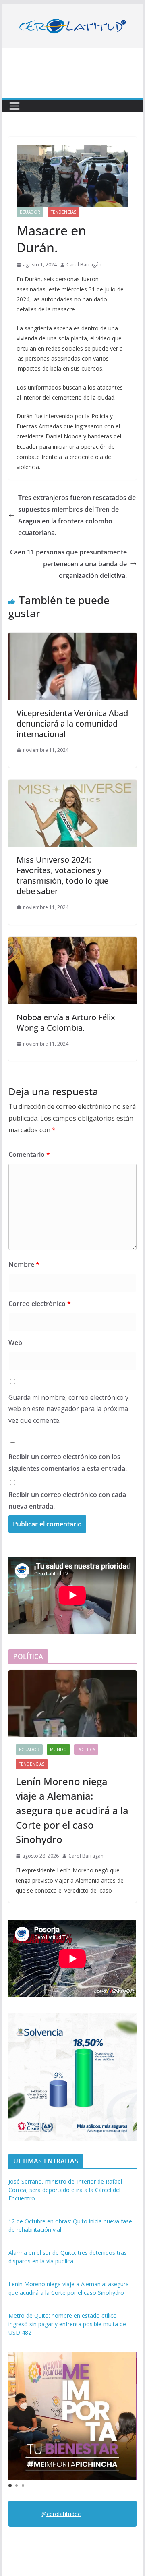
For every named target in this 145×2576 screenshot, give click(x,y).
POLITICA (86, 1750)
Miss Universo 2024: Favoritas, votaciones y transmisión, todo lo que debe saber (62, 875)
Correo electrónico (40, 1304)
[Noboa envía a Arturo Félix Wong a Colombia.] (72, 942)
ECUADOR (30, 212)
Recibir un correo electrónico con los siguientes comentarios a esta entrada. (68, 1462)
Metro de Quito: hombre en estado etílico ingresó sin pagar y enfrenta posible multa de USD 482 (67, 2324)
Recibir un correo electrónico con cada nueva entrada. (67, 1500)
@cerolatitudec (61, 2514)
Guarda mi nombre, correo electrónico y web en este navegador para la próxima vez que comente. (68, 1409)
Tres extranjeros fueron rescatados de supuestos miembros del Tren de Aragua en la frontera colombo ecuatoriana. (77, 515)
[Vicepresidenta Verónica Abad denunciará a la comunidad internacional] (72, 638)
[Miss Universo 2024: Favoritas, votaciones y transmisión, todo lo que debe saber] (72, 785)
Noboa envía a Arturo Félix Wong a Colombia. (66, 1022)
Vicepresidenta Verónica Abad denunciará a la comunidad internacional (72, 723)
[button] (10, 2485)
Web (15, 1343)
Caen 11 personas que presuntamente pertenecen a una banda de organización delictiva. (68, 564)
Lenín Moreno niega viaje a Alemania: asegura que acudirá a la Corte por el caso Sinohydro (72, 1810)
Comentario (29, 1154)
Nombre (24, 1264)
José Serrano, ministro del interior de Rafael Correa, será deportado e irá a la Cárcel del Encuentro (65, 2190)
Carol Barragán (84, 265)
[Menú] (14, 106)
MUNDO (58, 1750)
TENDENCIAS (63, 212)
